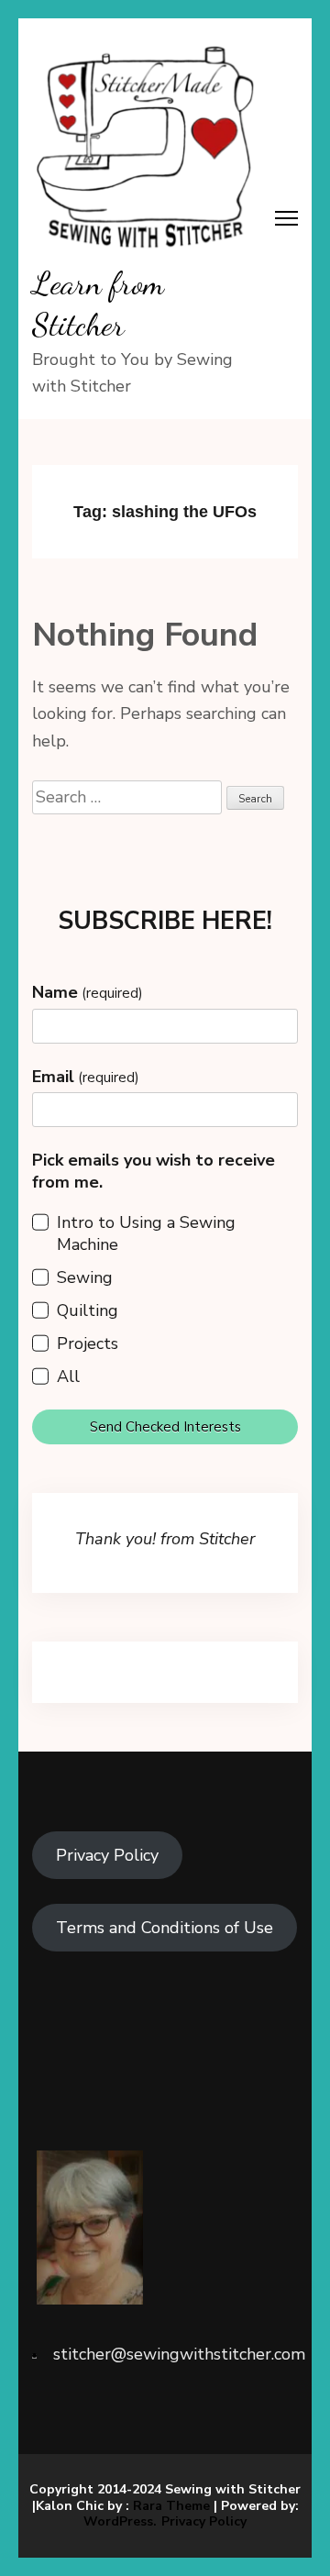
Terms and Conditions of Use (165, 1928)
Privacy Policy (107, 1855)
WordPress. (120, 2521)
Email (86, 1077)
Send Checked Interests (165, 1427)
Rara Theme (171, 2506)
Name (88, 992)
